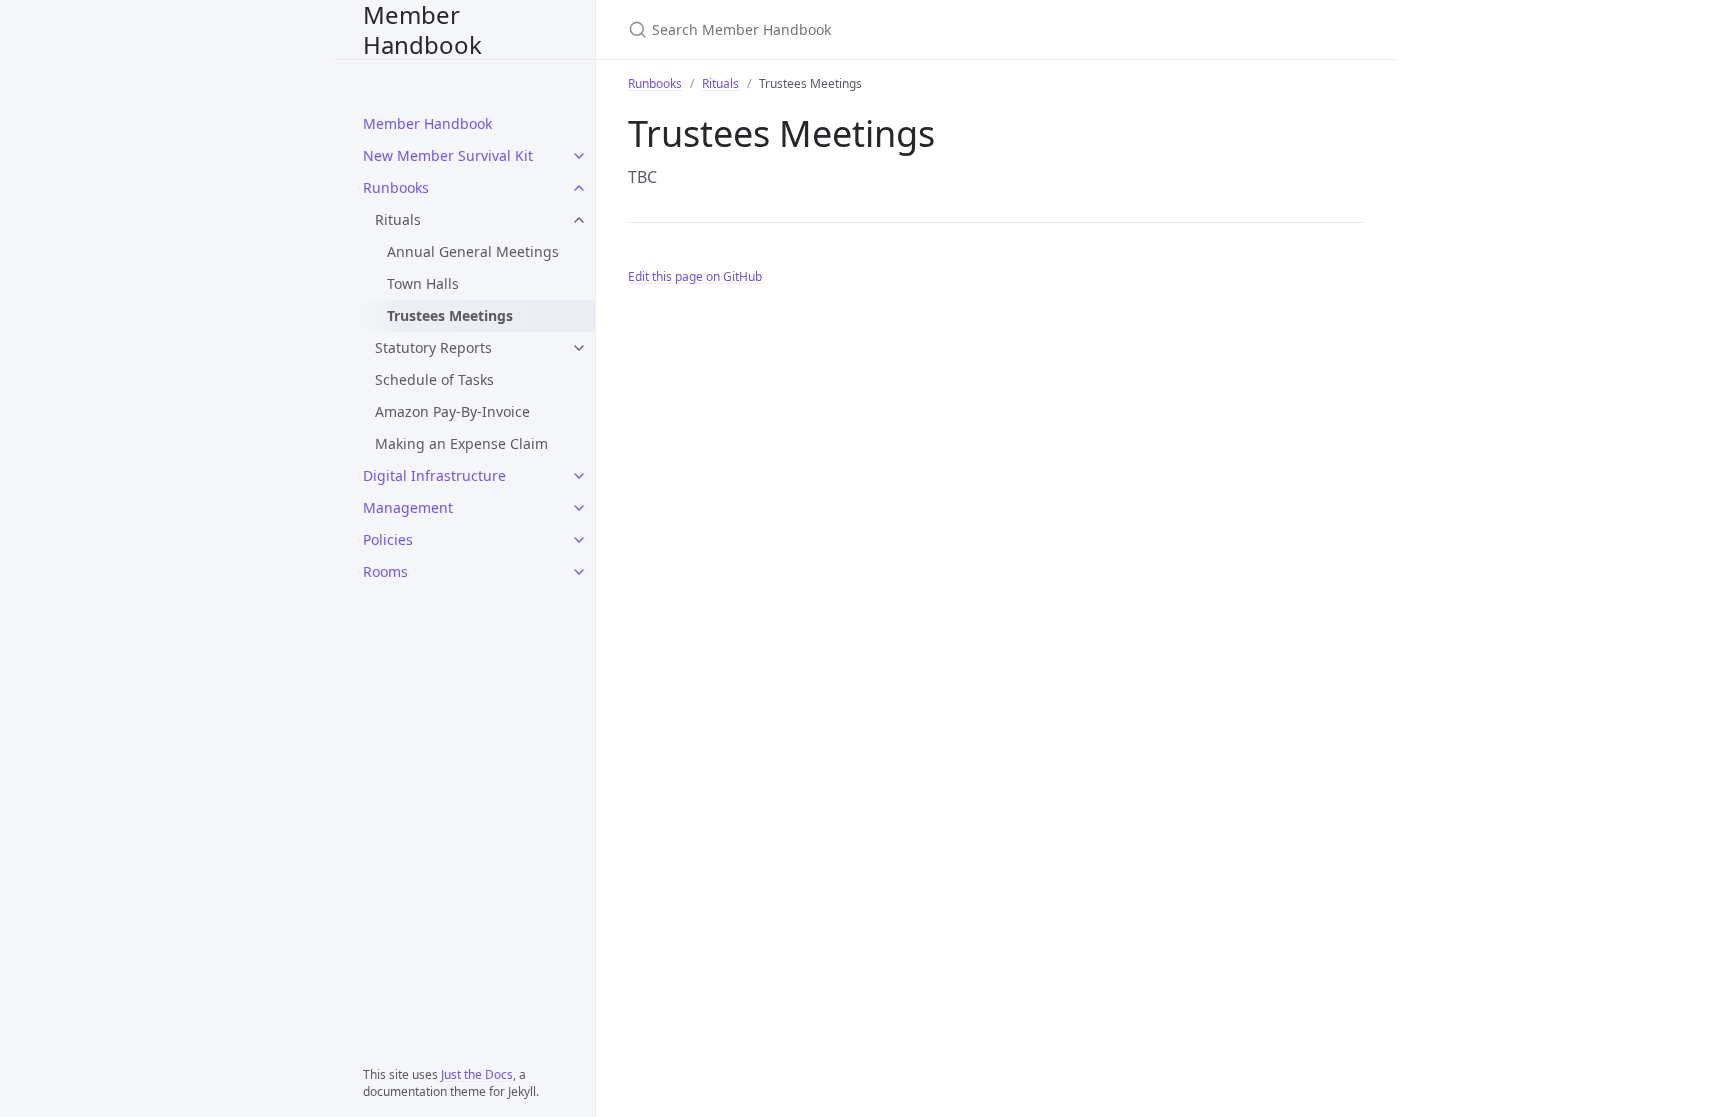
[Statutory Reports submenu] (579, 348)
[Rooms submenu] (579, 572)
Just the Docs (477, 1074)
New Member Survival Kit (448, 155)
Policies (388, 539)
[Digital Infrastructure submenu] (579, 476)
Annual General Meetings (473, 251)
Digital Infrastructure (434, 475)
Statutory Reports (433, 347)
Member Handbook (422, 29)
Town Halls (423, 283)
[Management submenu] (579, 508)
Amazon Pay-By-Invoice (452, 411)
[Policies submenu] (579, 540)
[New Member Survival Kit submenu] (579, 156)
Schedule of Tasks (434, 379)
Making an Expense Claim (461, 443)
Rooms (385, 571)
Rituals (398, 219)
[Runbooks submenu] (579, 188)
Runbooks (396, 187)
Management (408, 507)
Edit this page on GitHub (695, 276)
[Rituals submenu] (579, 220)
